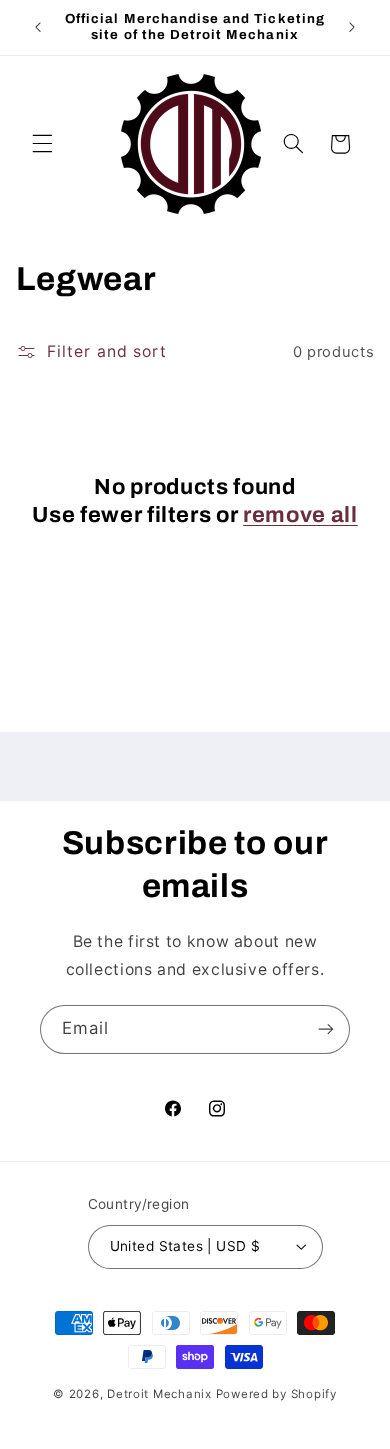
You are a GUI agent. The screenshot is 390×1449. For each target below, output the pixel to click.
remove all (300, 515)
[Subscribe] (326, 1029)
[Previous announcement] (38, 27)
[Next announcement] (352, 27)
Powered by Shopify (276, 1394)
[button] (42, 144)
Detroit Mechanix (159, 1394)
